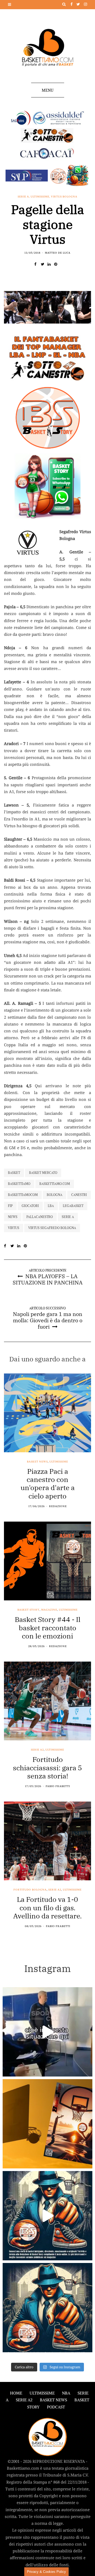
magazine (49, 1610)
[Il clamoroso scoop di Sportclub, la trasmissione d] (47, 2032)
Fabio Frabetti (58, 1786)
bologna (54, 1195)
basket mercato (43, 1173)
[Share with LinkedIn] (51, 264)
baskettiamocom (23, 1195)
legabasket (73, 1206)
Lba (51, 1206)
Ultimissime (40, 197)
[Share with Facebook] (38, 264)
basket (14, 1173)
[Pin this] (57, 264)
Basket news (37, 1462)
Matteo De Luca (58, 253)
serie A (68, 1217)
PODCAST (56, 2407)
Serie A (23, 197)
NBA (66, 2393)
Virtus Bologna (64, 197)
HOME (16, 2393)
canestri (79, 1195)
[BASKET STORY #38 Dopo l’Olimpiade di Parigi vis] (47, 2124)
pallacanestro (40, 1217)
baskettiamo (19, 1184)
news (13, 1217)
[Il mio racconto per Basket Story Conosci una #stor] (47, 2216)
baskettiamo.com (55, 1184)
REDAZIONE (58, 1506)
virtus (14, 1228)
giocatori (30, 1206)
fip (10, 1206)
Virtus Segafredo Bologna (52, 1228)
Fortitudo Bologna (30, 1890)
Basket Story (28, 1610)
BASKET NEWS (53, 2400)
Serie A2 (37, 1750)
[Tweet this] (44, 264)
